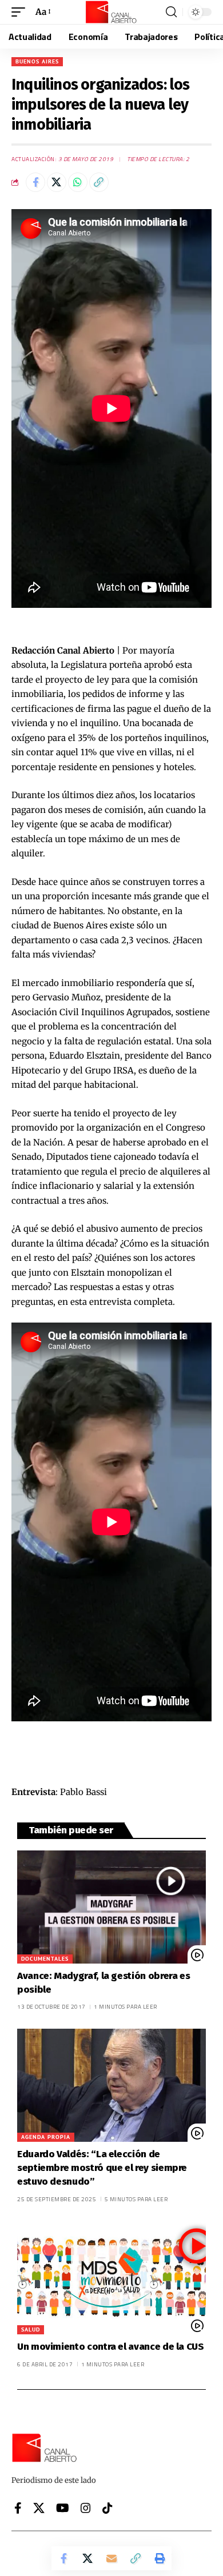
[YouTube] (63, 2508)
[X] (39, 2508)
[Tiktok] (107, 2508)
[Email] (111, 2558)
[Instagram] (86, 2508)
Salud (31, 2329)
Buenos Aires (37, 61)
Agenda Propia (46, 2137)
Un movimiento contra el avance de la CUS (111, 2347)
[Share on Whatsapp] (78, 182)
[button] (21, 12)
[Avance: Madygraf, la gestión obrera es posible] (111, 1907)
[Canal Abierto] (111, 12)
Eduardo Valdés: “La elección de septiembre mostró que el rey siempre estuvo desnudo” (102, 2168)
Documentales (45, 1959)
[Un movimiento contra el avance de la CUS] (111, 2278)
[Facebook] (18, 2508)
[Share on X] (57, 182)
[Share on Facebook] (35, 182)
